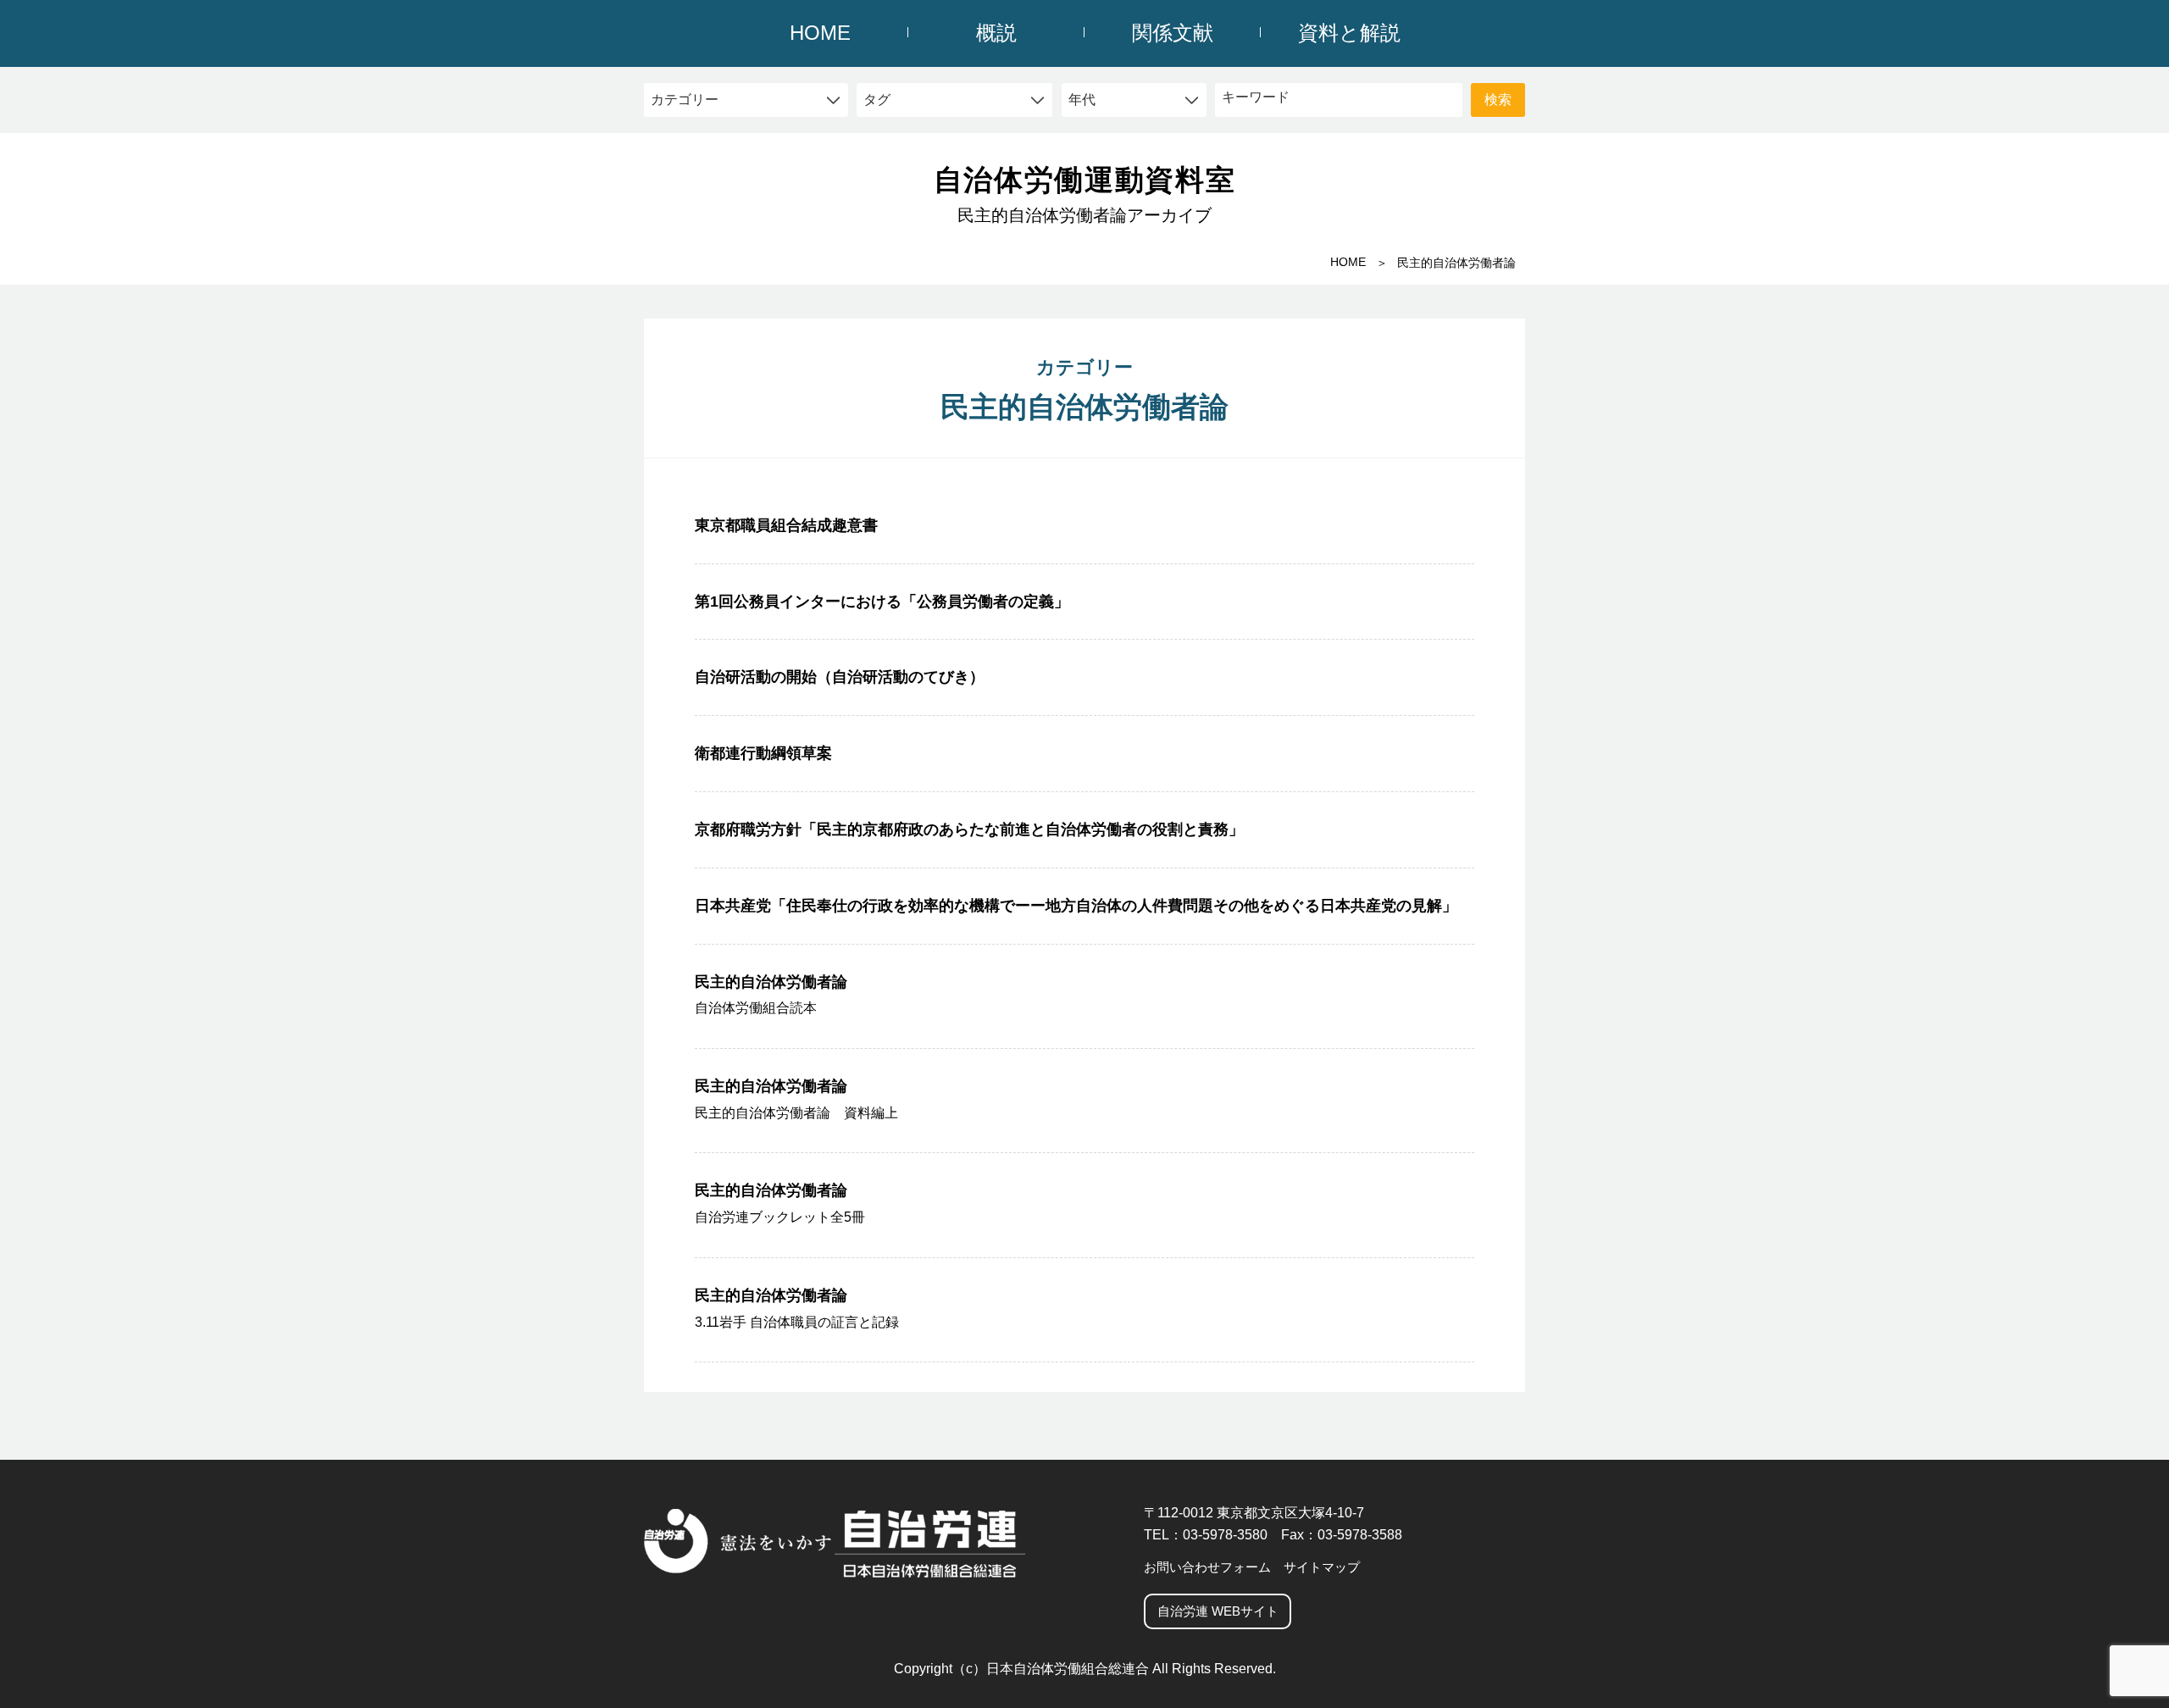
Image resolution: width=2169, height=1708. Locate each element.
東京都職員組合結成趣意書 (786, 525)
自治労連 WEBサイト (1218, 1611)
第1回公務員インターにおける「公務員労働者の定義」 (882, 602)
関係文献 (1173, 33)
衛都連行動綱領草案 (763, 753)
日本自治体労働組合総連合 (1068, 1669)
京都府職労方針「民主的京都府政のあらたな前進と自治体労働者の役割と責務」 (969, 829)
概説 (996, 33)
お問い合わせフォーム (1207, 1567)
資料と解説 (1349, 33)
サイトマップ (1322, 1567)
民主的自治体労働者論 (771, 995)
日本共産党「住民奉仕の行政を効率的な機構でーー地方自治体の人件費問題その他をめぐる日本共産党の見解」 (1076, 906)
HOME (820, 33)
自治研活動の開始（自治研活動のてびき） (840, 677)
